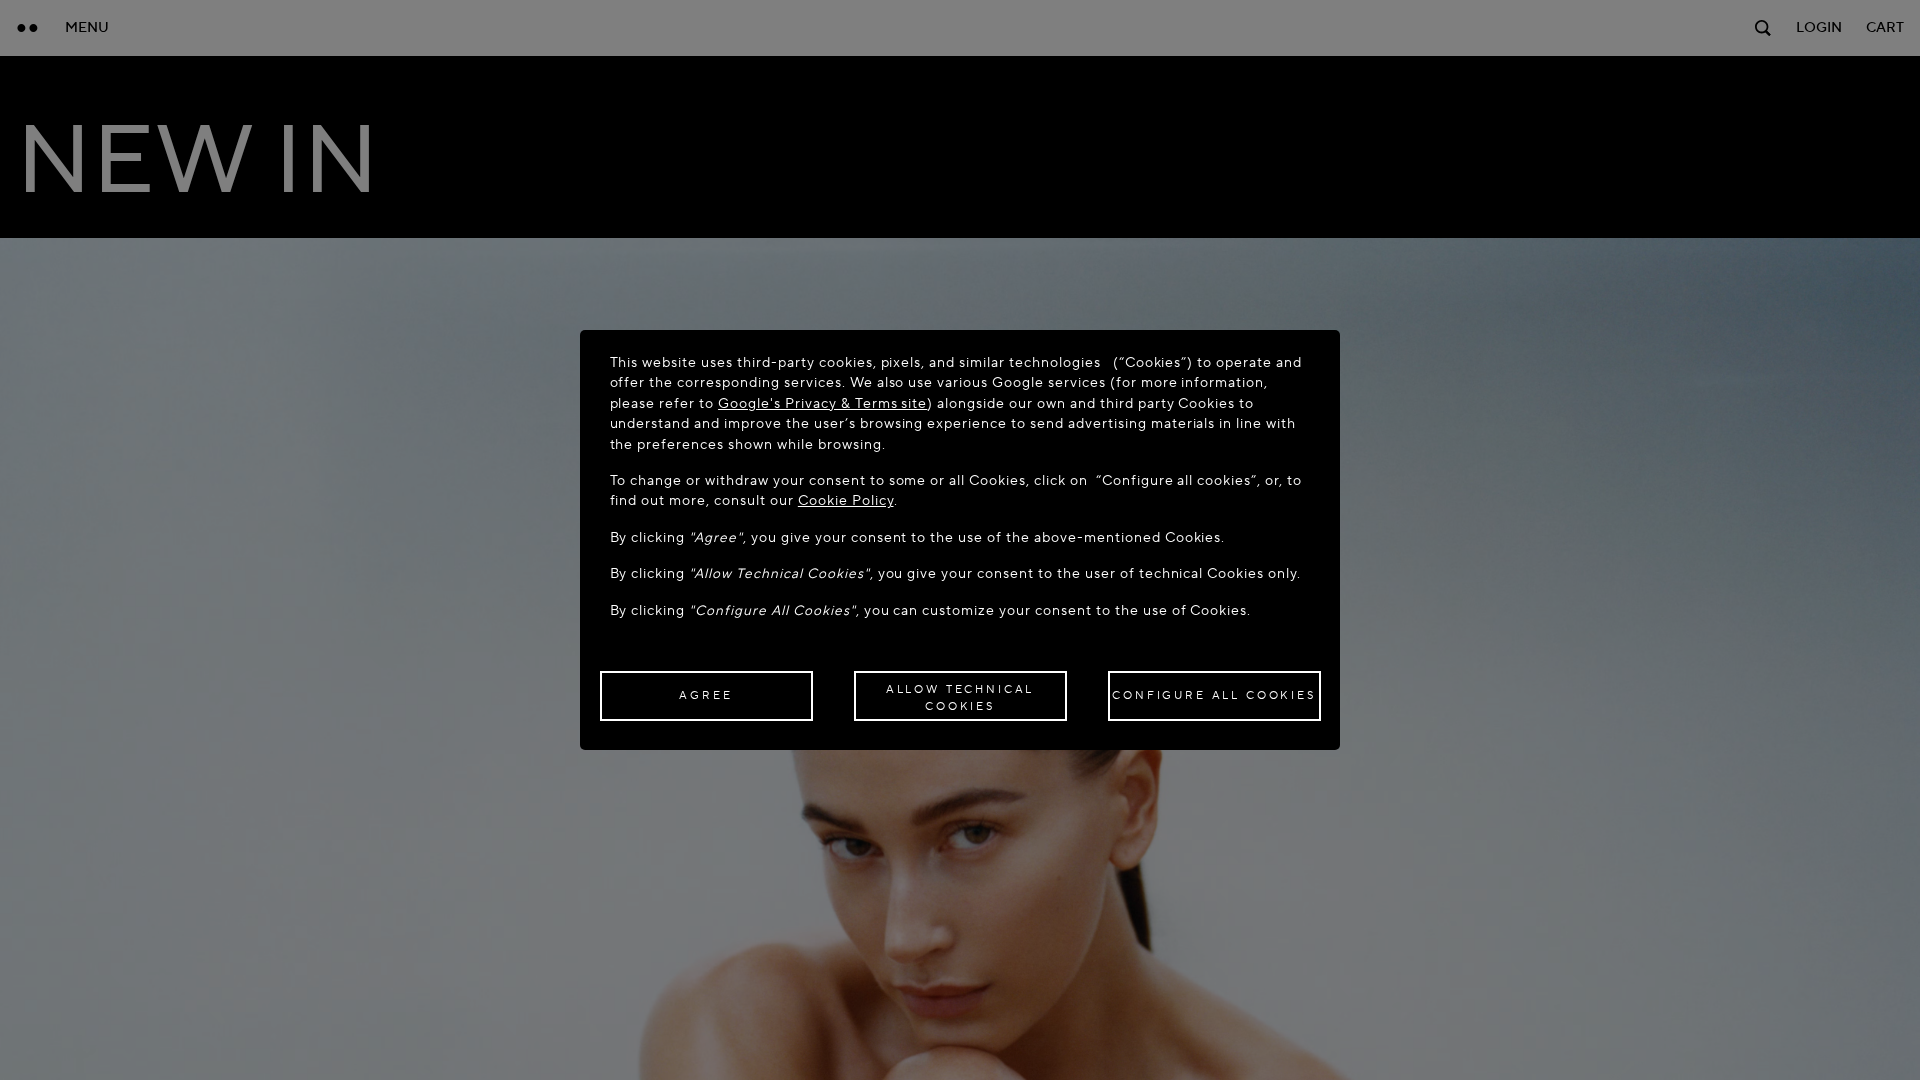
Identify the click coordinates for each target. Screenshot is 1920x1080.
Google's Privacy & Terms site (822, 403)
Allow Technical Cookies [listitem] (960, 698)
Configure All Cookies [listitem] (1214, 695)
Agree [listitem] (705, 695)
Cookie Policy (846, 500)
